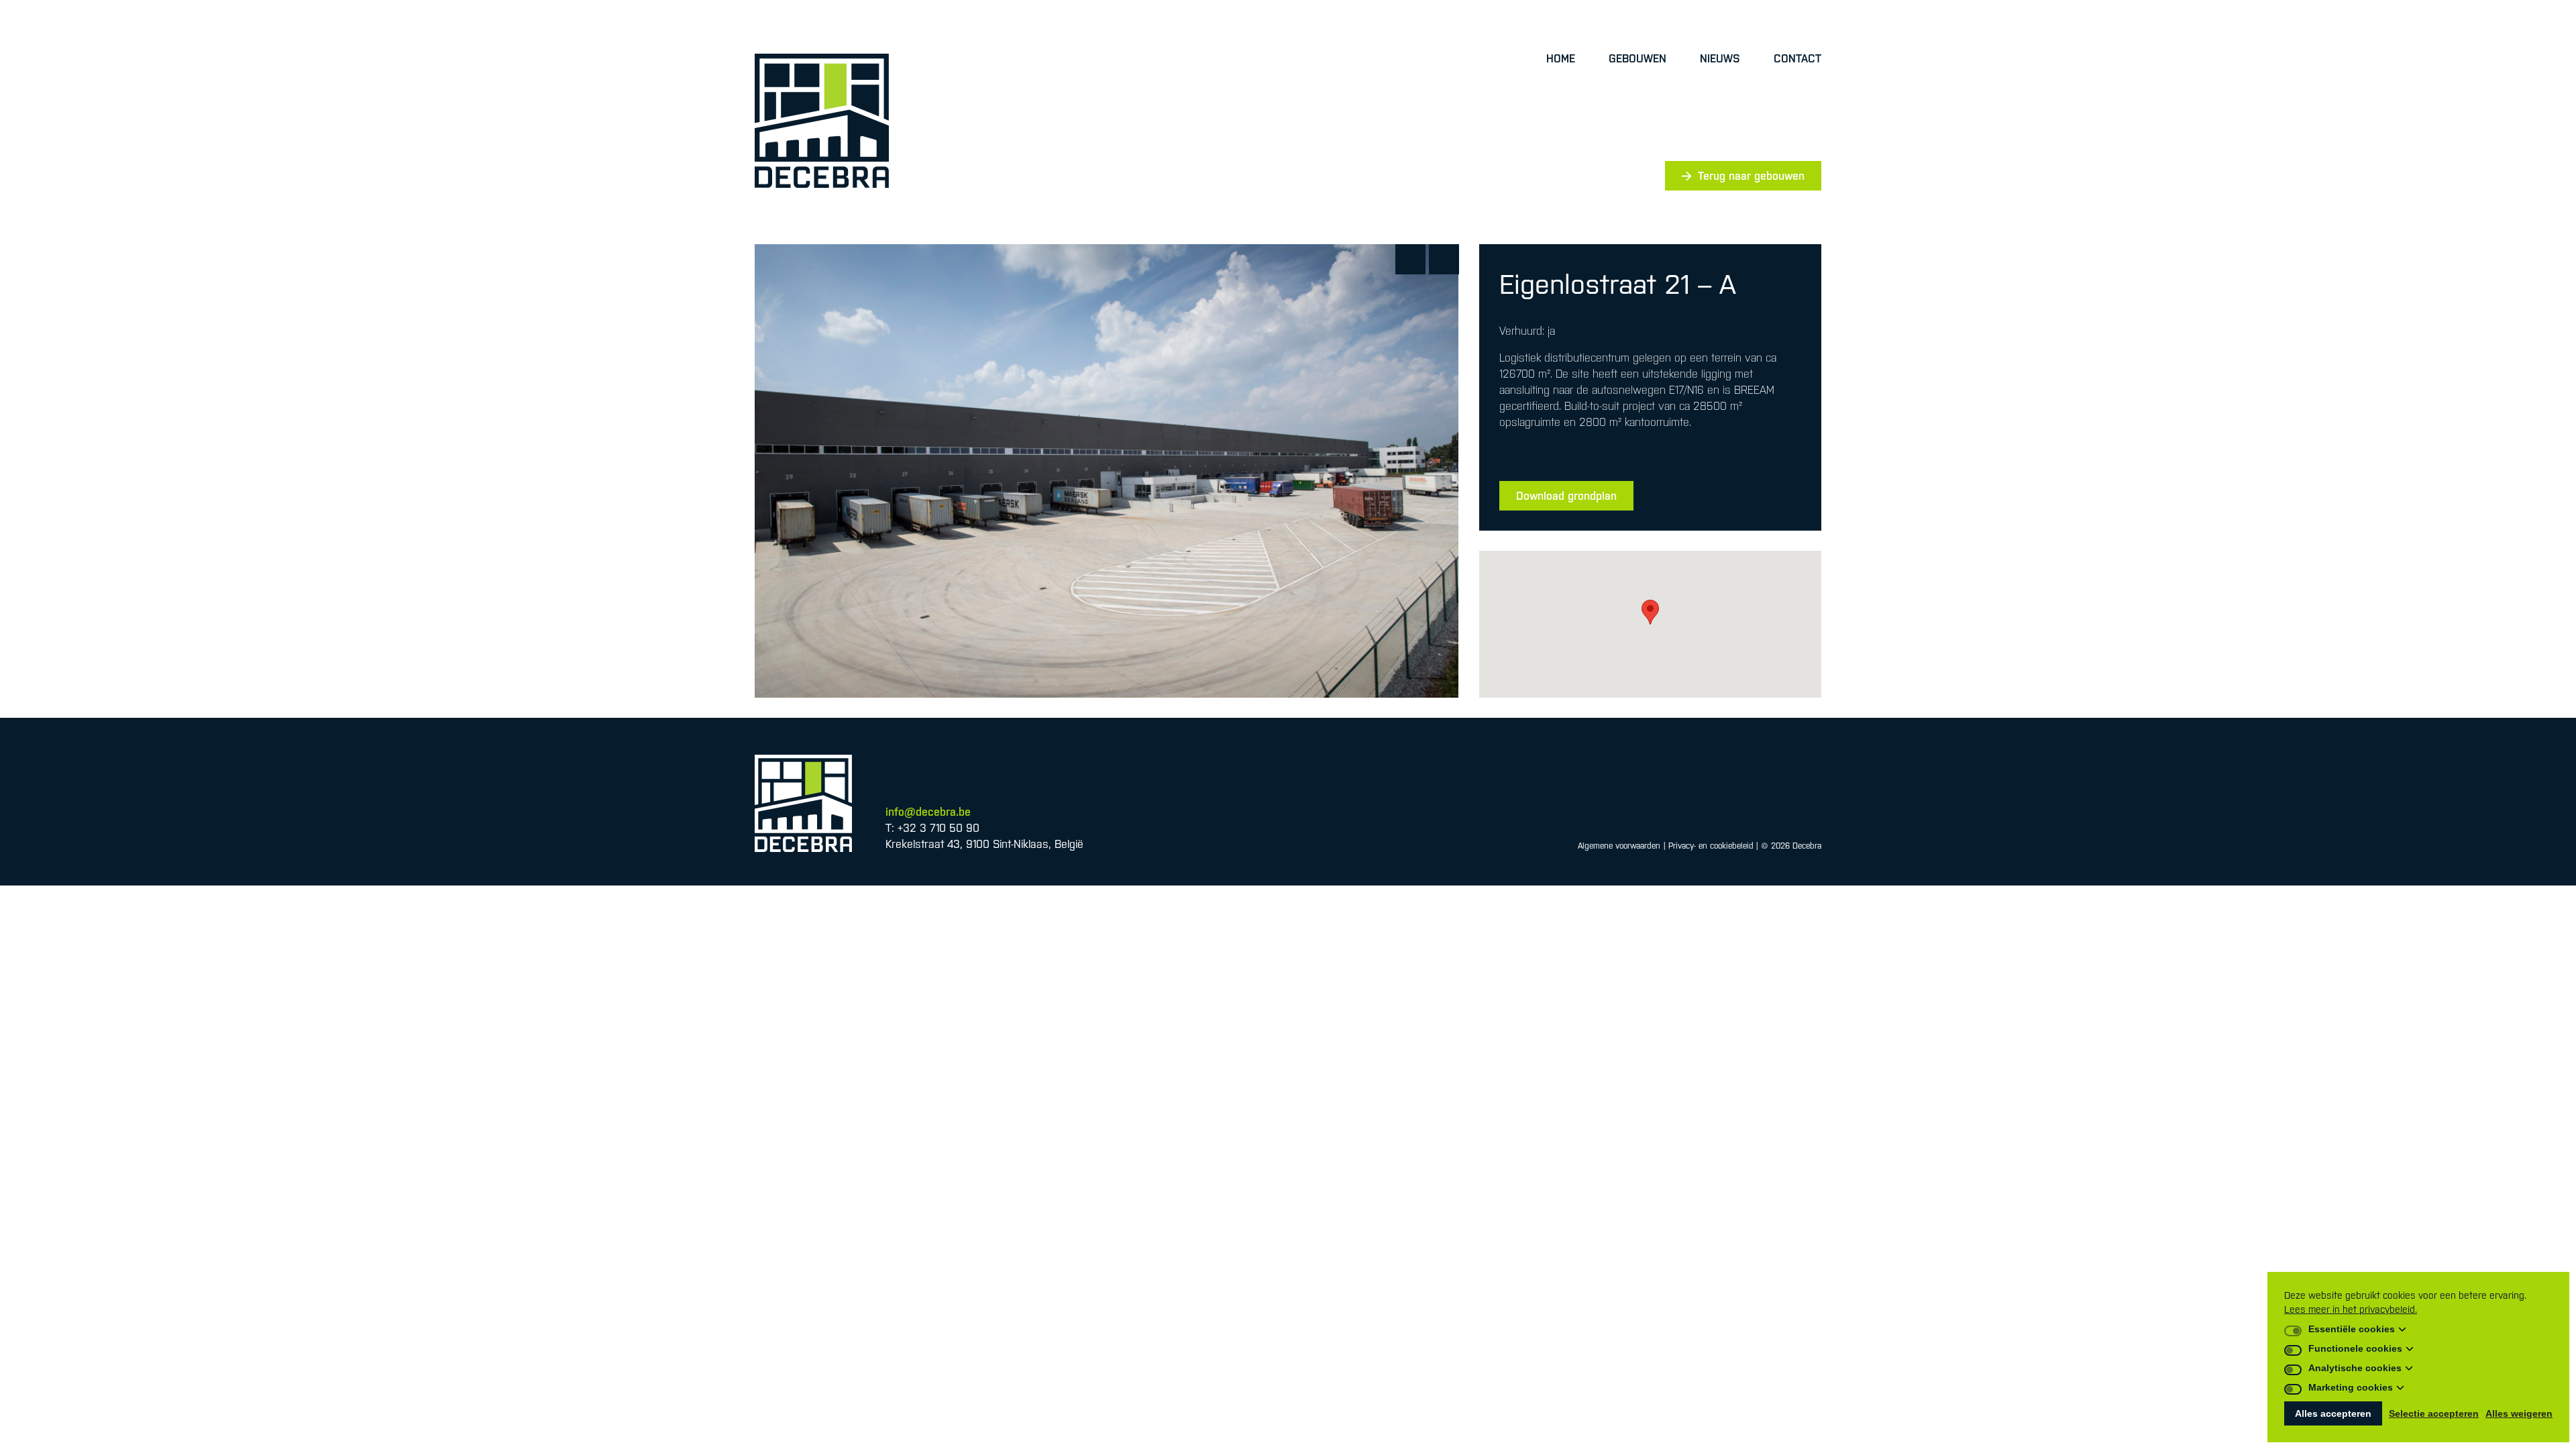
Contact (1797, 58)
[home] (822, 121)
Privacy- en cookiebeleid (1711, 846)
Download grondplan (1566, 496)
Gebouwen (1638, 58)
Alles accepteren (2333, 1413)
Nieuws (1720, 58)
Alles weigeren (2519, 1413)
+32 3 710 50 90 (938, 828)
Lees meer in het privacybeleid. (2351, 1309)
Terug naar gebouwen (1751, 176)
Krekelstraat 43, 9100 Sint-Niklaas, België (984, 844)
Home (1561, 58)
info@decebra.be (928, 812)
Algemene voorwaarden (1619, 846)
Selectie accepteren (2434, 1413)
